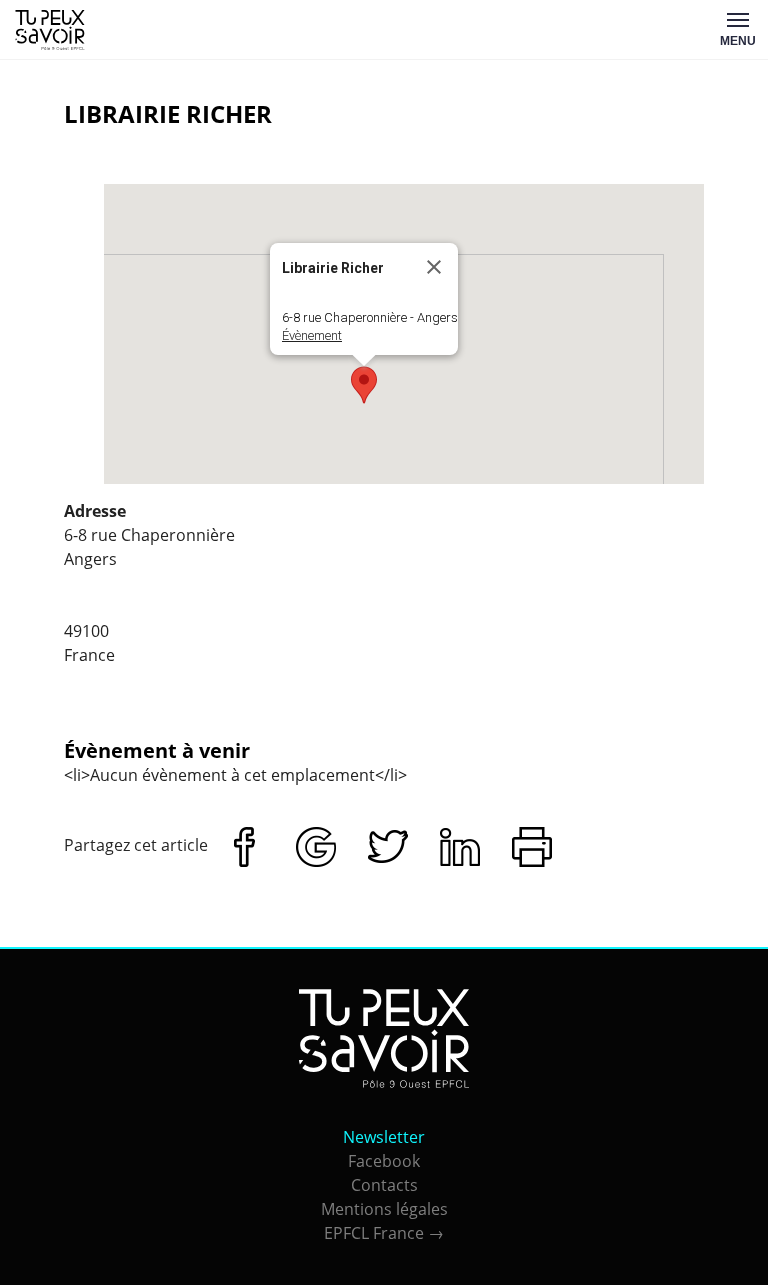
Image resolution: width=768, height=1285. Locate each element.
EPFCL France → (384, 1233)
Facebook (384, 1161)
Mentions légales (384, 1209)
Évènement (312, 335)
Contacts (384, 1185)
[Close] (434, 267)
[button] (364, 385)
